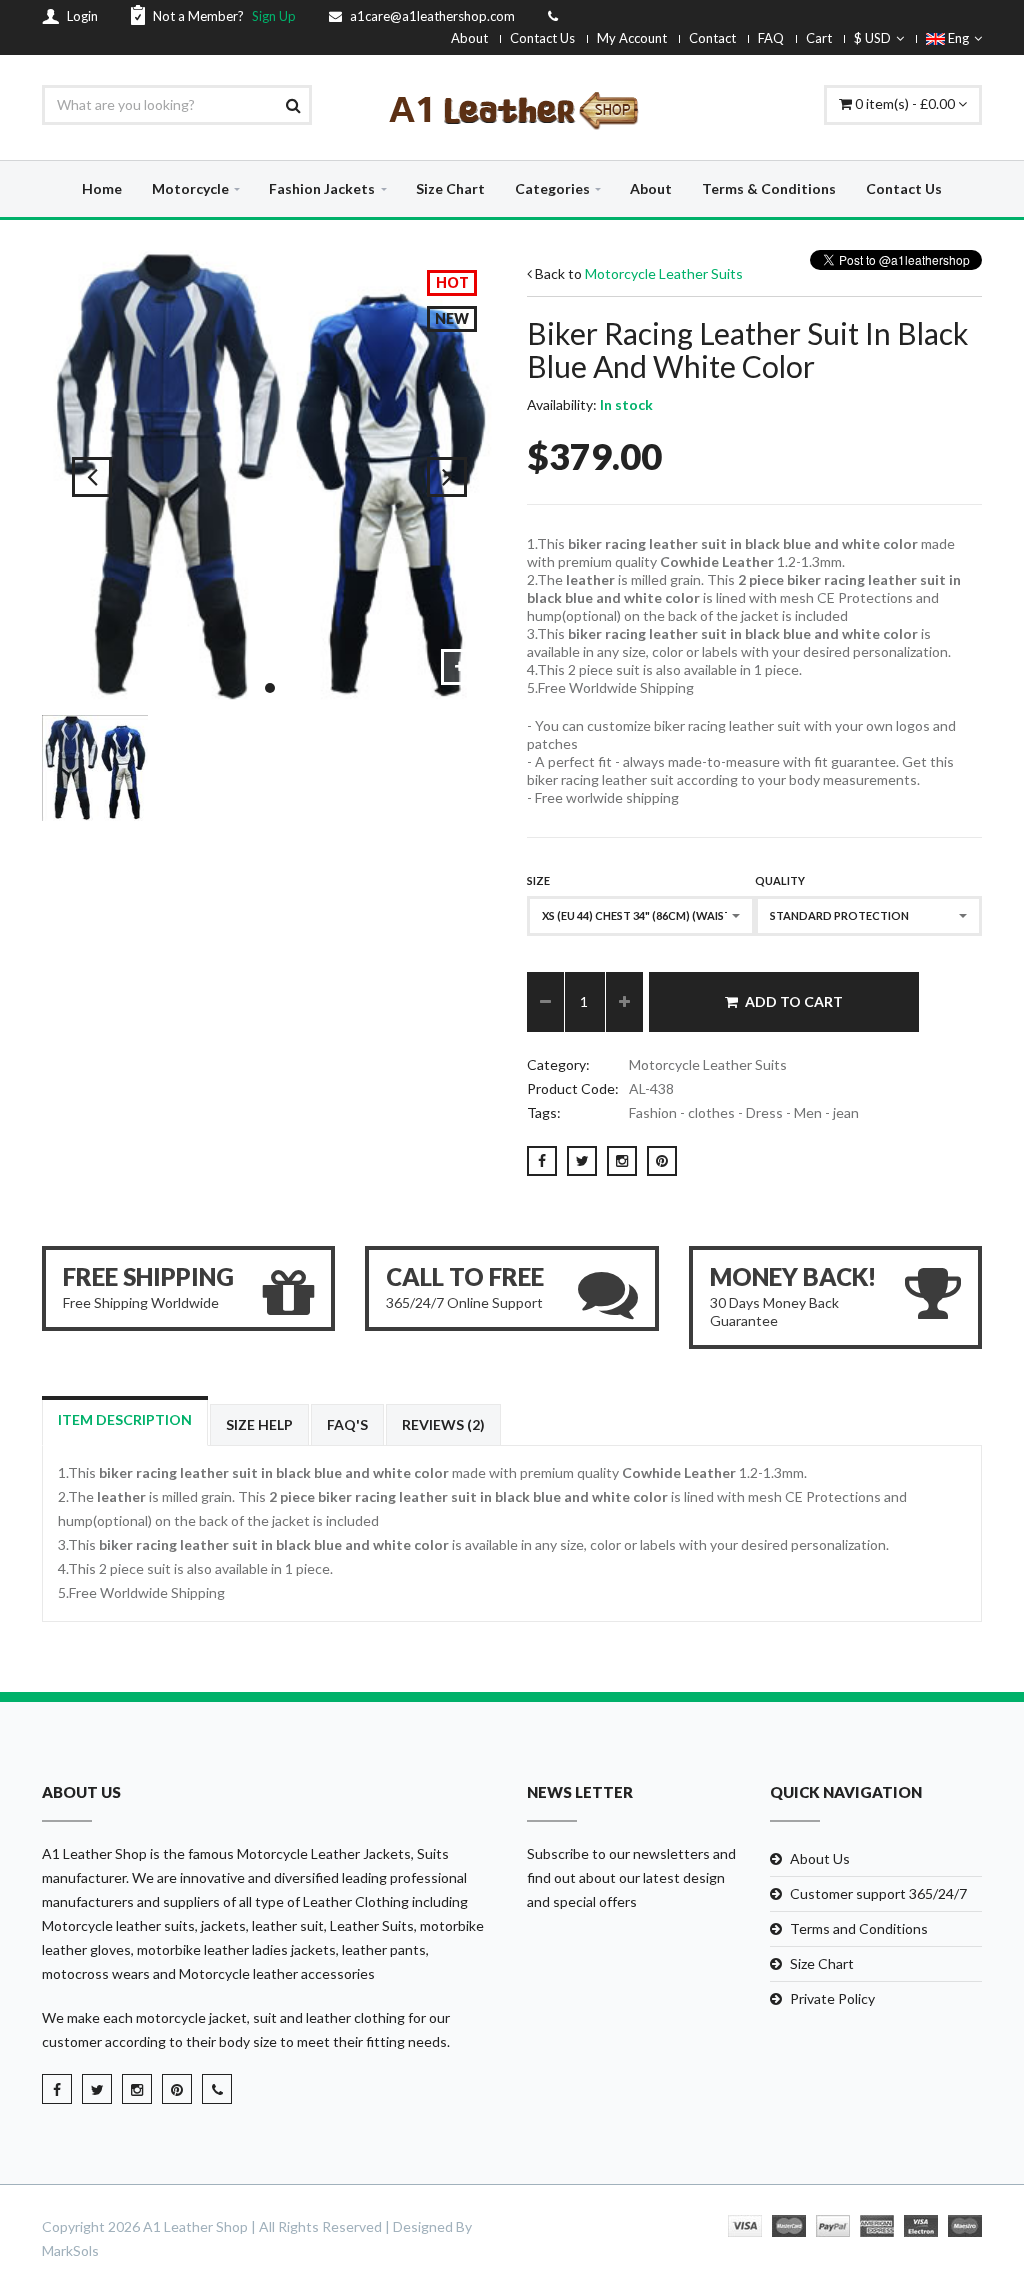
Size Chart (450, 188)
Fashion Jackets (322, 188)
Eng (957, 38)
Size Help (259, 1424)
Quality (780, 880)
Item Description (125, 1419)
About (469, 38)
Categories (552, 188)
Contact (712, 38)
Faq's (347, 1424)
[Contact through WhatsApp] (217, 2089)
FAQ (771, 38)
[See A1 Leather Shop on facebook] (57, 2089)
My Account (632, 38)
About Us (820, 1858)
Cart (819, 38)
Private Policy (832, 1998)
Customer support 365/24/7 (878, 1893)
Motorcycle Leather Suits (664, 273)
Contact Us (542, 38)
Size (538, 880)
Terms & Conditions (769, 188)
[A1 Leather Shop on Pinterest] (177, 2089)
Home (102, 188)
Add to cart (794, 1001)
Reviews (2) (443, 1424)
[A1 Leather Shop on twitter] (97, 2089)
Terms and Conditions (859, 1928)
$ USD (872, 38)
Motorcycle (190, 188)
